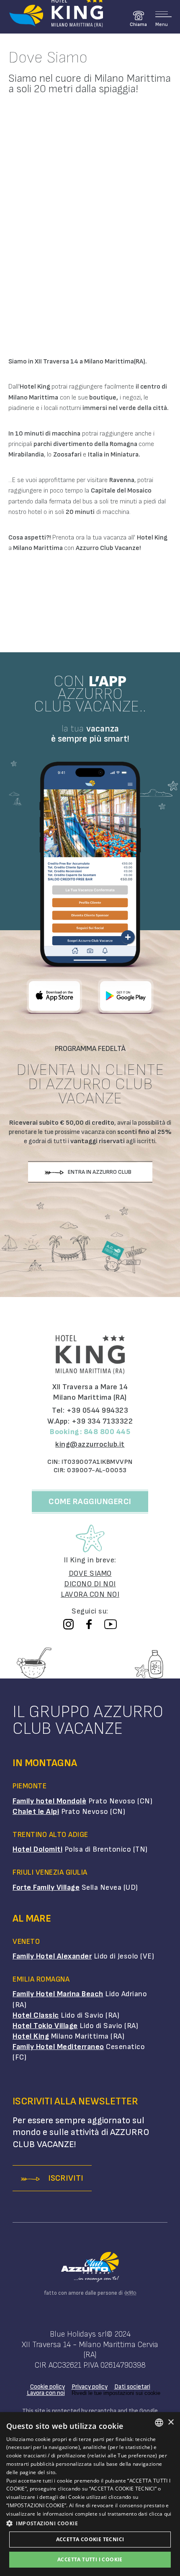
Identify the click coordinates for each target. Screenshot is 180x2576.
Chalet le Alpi (36, 1812)
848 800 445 (107, 1432)
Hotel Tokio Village (45, 2026)
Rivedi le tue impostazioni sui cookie (116, 2393)
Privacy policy (90, 2387)
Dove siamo (90, 1573)
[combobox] (159, 2423)
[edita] (130, 2293)
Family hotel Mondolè (49, 1801)
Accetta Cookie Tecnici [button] (90, 2539)
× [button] (171, 2422)
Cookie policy (48, 2387)
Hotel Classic (36, 2015)
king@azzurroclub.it (90, 1444)
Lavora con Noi (90, 1594)
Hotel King (31, 2036)
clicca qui (160, 2514)
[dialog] (90, 2494)
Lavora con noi (46, 2393)
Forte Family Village (46, 1887)
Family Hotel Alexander (52, 1956)
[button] (90, 2523)
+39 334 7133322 (102, 1421)
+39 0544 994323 (98, 1410)
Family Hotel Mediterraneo (58, 2047)
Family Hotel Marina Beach (58, 1994)
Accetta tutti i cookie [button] (90, 2559)
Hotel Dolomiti (37, 1849)
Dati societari (132, 2387)
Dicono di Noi (90, 1584)
